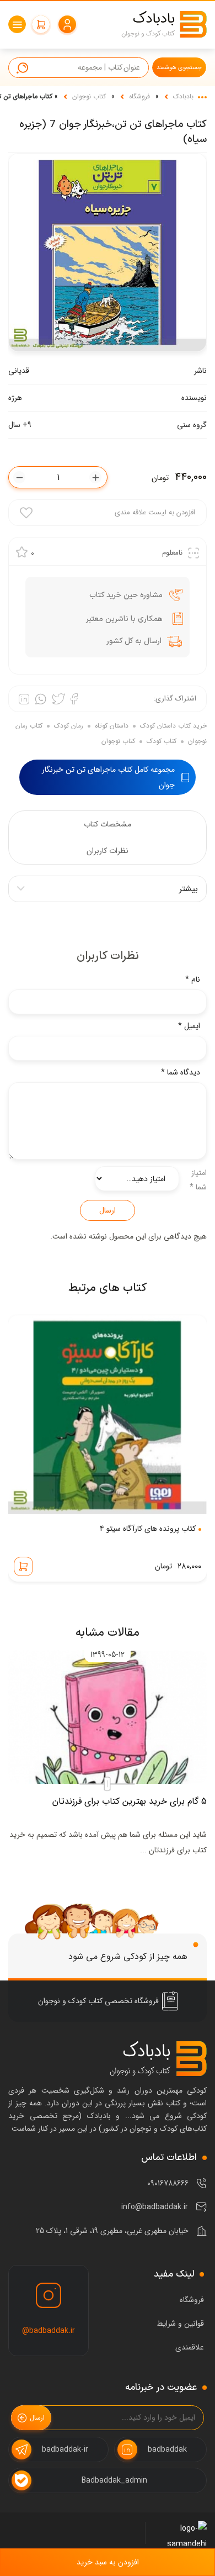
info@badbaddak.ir (155, 2207)
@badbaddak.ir (49, 2331)
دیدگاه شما (181, 1072)
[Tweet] (58, 699)
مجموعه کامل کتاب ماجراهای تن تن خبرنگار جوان (108, 777)
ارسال (108, 1210)
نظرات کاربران (108, 851)
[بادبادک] (164, 24)
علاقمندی (190, 2347)
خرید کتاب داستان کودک (173, 726)
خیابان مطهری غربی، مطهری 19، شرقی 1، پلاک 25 (112, 2231)
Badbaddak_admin (114, 2480)
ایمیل (189, 1026)
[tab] (108, 824)
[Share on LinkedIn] (24, 699)
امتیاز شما (198, 1180)
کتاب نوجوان (89, 96)
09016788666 (168, 2183)
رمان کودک (69, 726)
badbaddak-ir (65, 2449)
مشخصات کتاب (108, 824)
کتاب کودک (162, 741)
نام (193, 979)
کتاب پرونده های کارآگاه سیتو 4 (148, 1529)
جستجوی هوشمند (179, 68)
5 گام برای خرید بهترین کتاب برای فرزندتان (130, 1801)
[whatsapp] (41, 699)
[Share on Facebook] (74, 699)
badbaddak (167, 2449)
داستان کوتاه (112, 726)
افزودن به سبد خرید (108, 2562)
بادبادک (183, 96)
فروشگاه (139, 96)
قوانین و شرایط (180, 2324)
